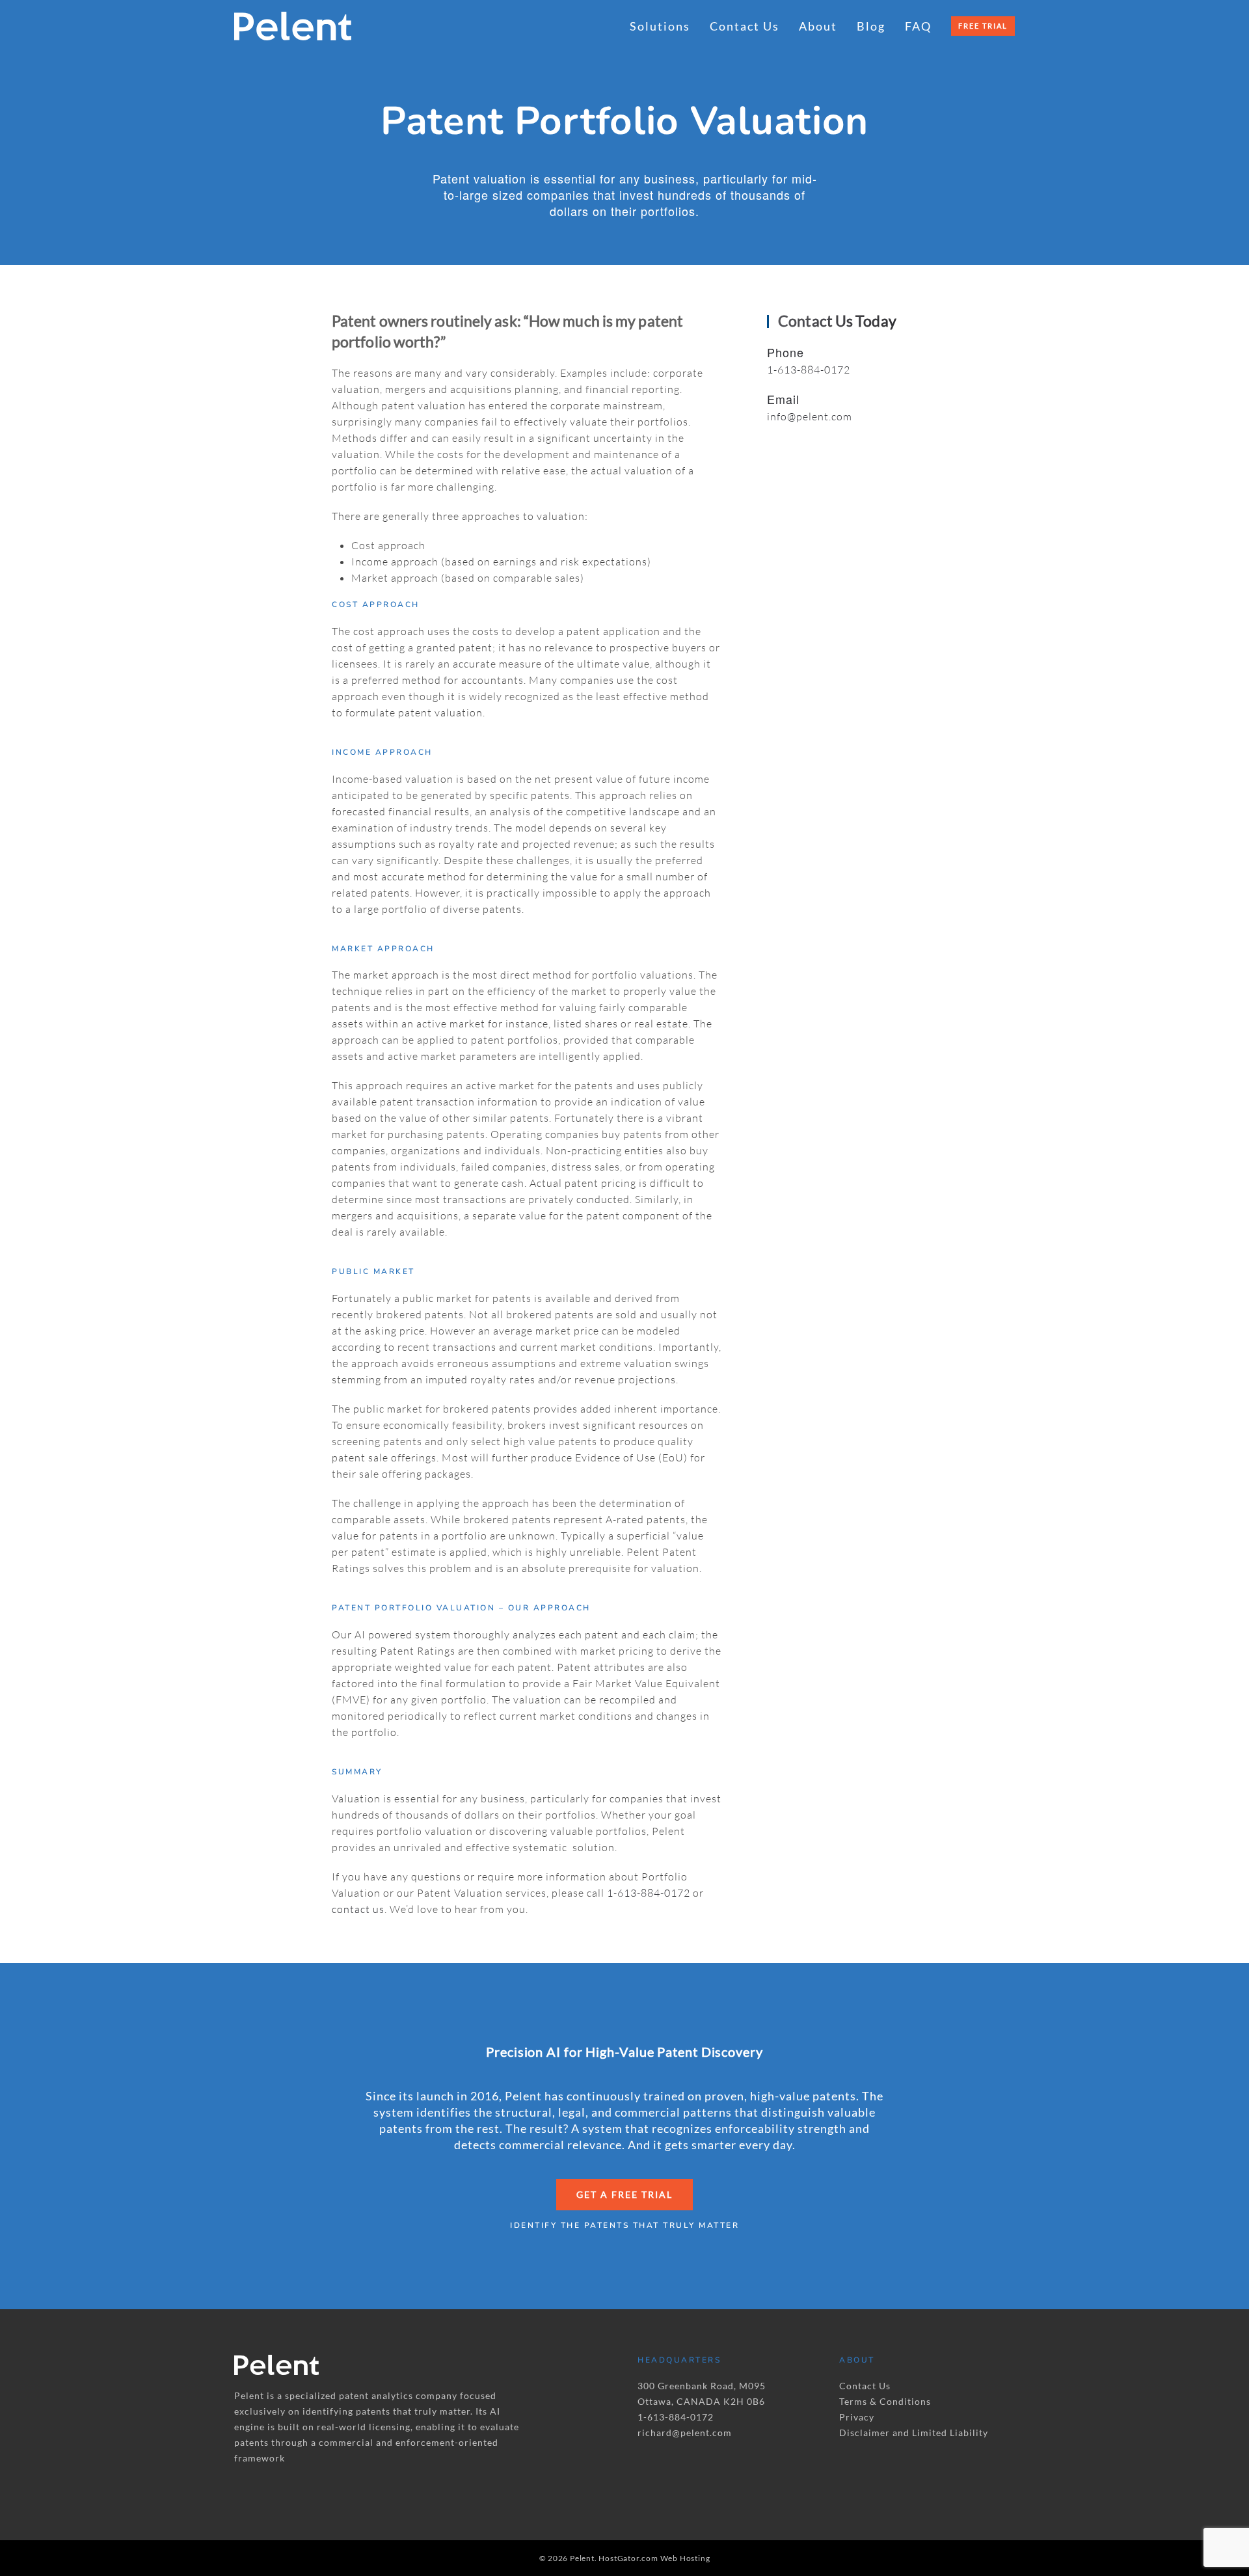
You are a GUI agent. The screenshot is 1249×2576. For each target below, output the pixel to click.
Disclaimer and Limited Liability (914, 2433)
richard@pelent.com (685, 2433)
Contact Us (745, 26)
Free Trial (983, 26)
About (818, 26)
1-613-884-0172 (649, 1893)
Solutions (660, 26)
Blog (871, 26)
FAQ (918, 26)
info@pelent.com (810, 416)
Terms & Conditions (885, 2401)
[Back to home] (293, 26)
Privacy (857, 2417)
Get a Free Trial (624, 2194)
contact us (358, 1909)
